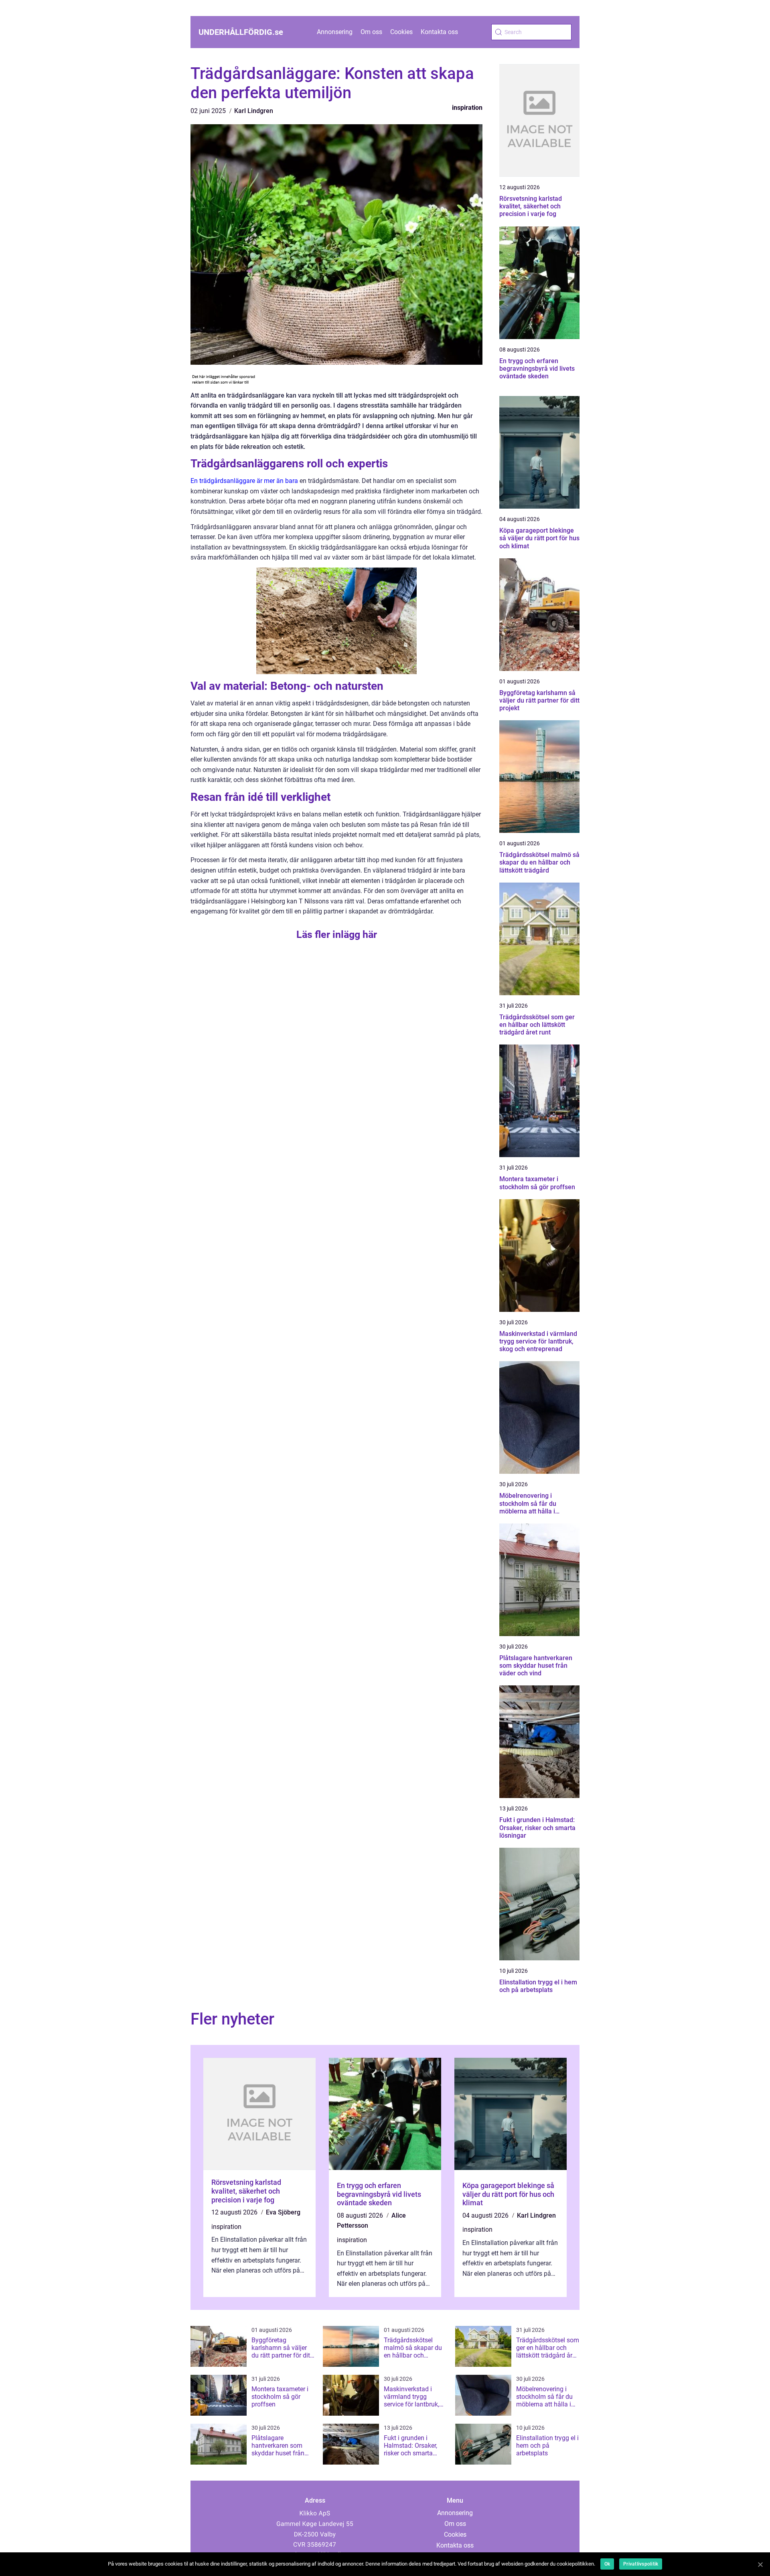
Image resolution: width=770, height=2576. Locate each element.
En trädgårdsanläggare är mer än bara (244, 481)
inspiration (467, 108)
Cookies (401, 32)
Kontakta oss (439, 32)
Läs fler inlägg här (337, 934)
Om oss (371, 32)
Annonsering (335, 32)
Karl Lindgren (254, 111)
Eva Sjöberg (283, 2212)
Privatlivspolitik (641, 2564)
